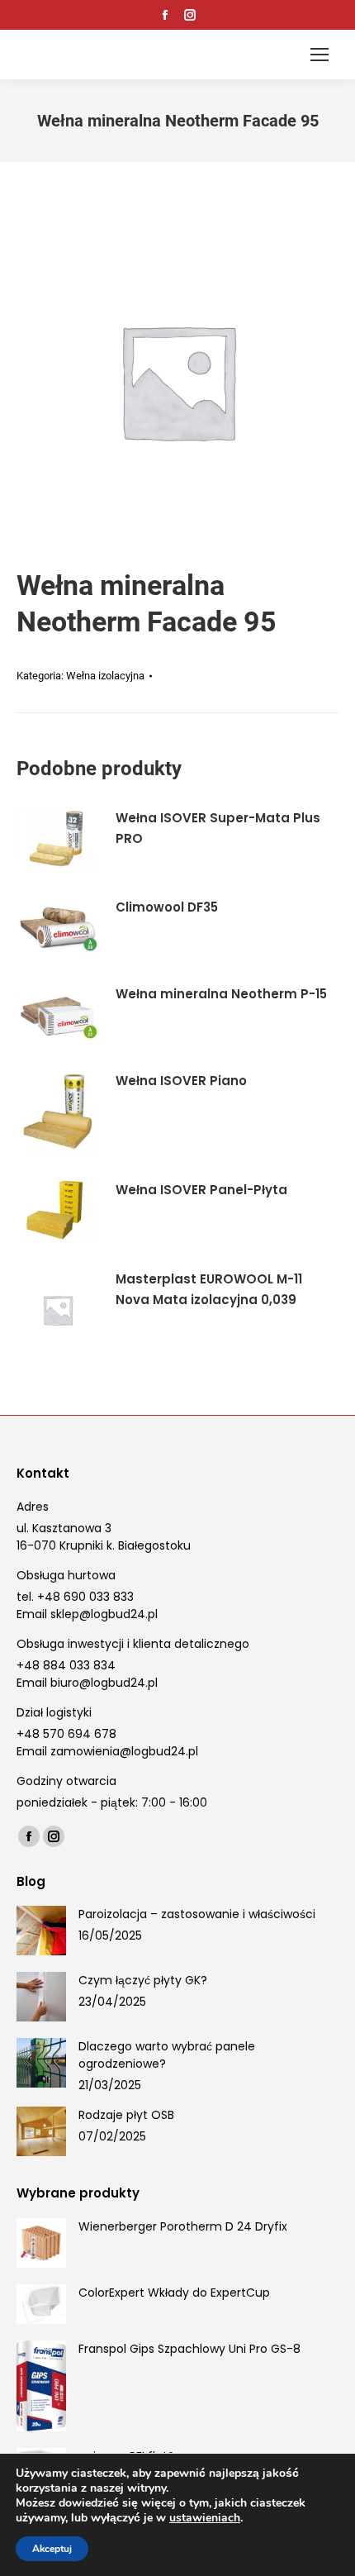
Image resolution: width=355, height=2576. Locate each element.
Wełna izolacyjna (105, 676)
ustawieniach (205, 2518)
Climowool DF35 (167, 907)
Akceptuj (52, 2549)
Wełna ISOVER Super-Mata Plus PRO (218, 828)
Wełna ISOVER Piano (181, 1081)
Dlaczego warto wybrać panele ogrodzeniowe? (167, 2055)
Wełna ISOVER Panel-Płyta (201, 1190)
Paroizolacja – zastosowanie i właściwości (197, 1914)
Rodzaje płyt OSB (126, 2115)
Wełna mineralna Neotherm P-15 (221, 994)
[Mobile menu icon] (319, 55)
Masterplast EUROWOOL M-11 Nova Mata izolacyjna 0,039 (209, 1289)
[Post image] (41, 1931)
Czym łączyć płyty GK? (143, 1980)
